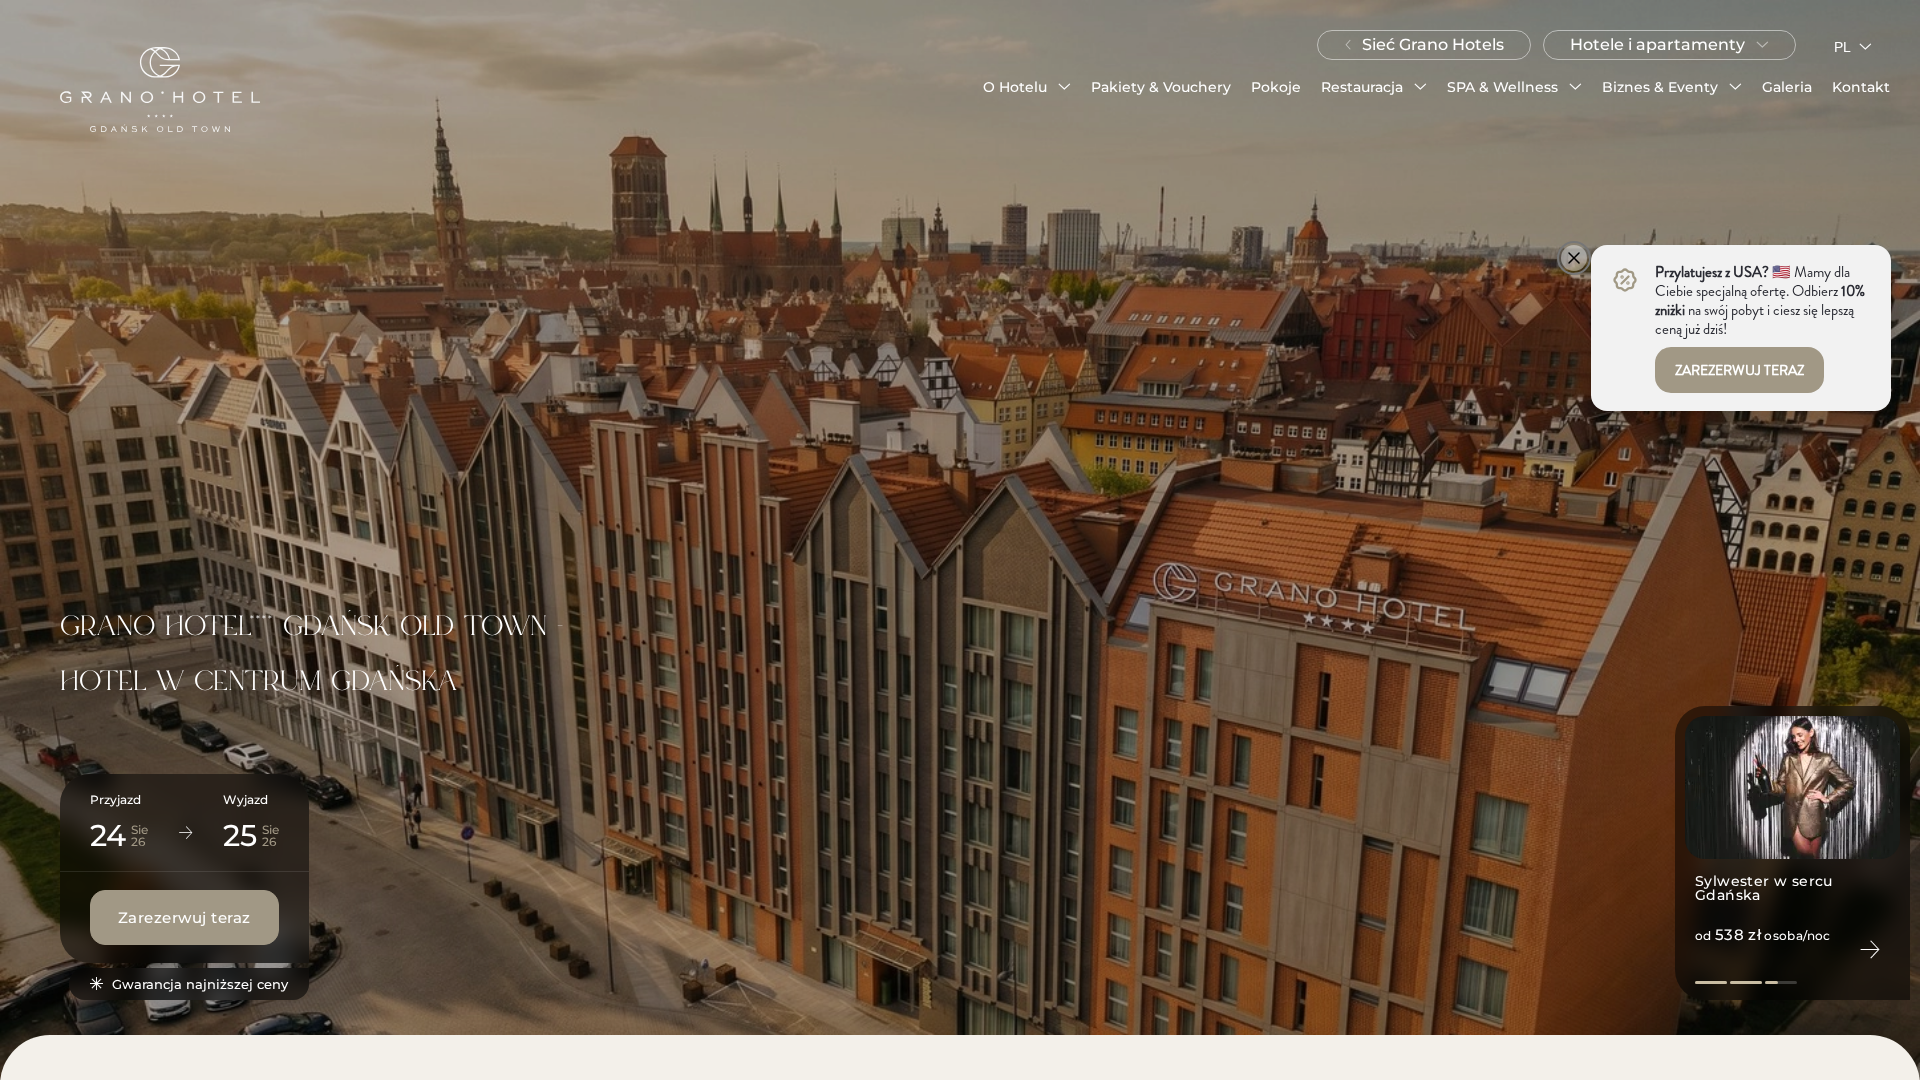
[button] (1027, 87)
